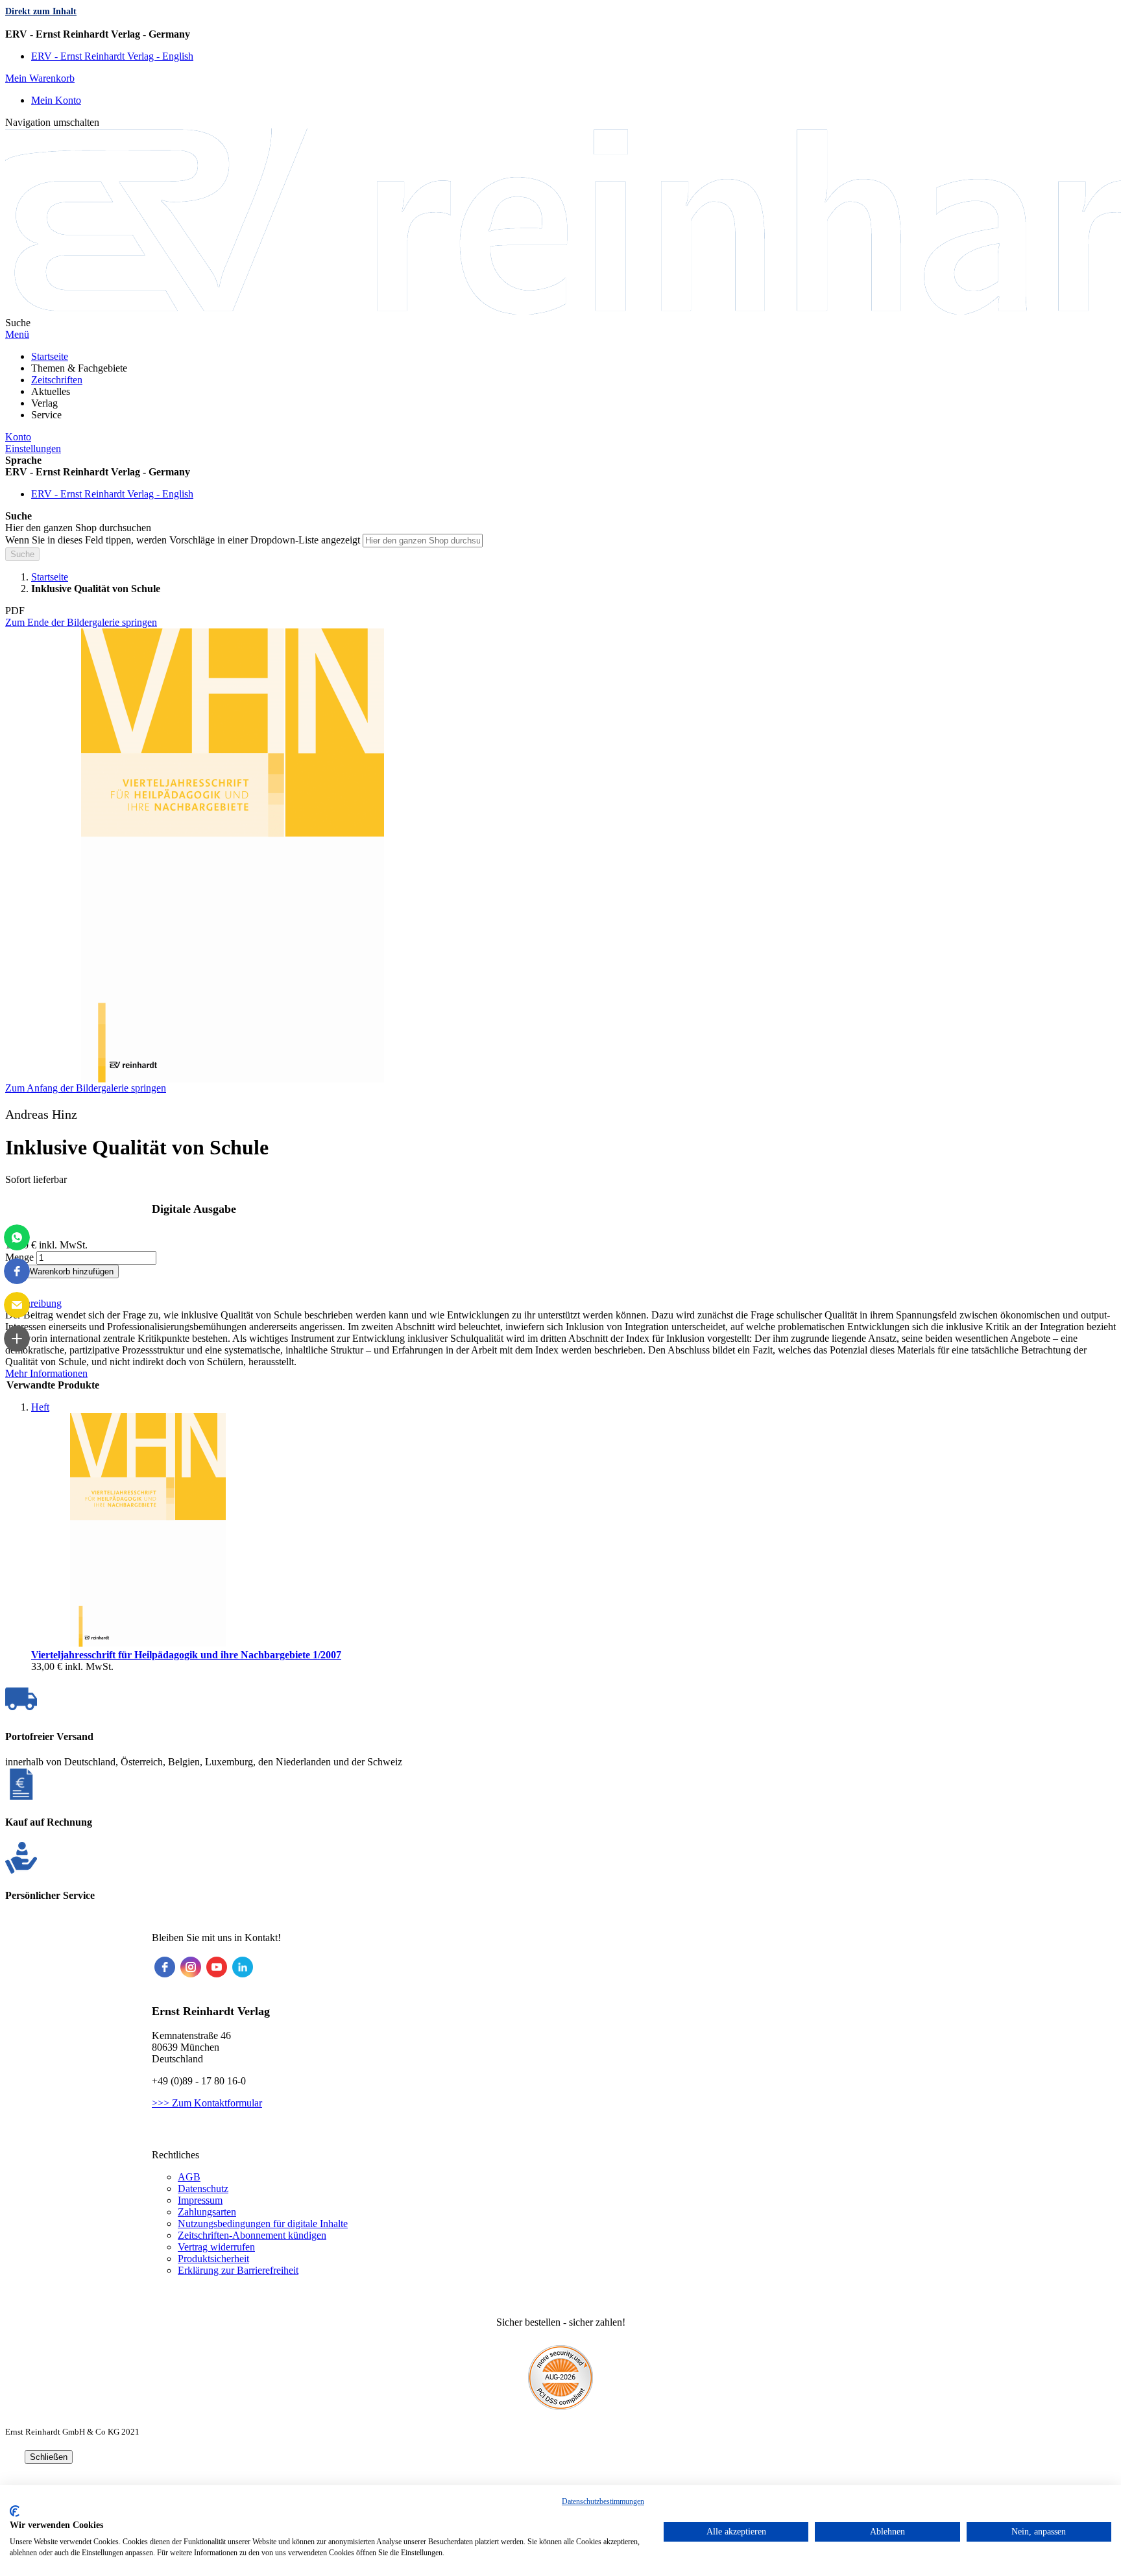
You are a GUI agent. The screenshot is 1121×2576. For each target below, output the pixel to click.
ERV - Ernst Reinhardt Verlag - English (112, 56)
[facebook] (165, 1967)
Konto (18, 437)
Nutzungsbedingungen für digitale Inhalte (263, 2224)
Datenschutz (203, 2188)
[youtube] (217, 1967)
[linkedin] (243, 1967)
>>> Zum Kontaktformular (207, 2103)
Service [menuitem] (46, 415)
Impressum (200, 2200)
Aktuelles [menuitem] (51, 391)
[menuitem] (50, 356)
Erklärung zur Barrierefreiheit (238, 2270)
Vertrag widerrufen (216, 2247)
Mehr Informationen (46, 1373)
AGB (189, 2177)
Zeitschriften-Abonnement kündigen (252, 2235)
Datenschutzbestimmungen (603, 2501)
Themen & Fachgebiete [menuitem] (79, 368)
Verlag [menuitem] (44, 403)
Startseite (50, 577)
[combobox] (423, 541)
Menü (17, 334)
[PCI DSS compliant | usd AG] (560, 2406)
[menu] (560, 386)
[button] (560, 34)
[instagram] (191, 1967)
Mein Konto (56, 100)
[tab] (560, 1304)
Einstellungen (33, 448)
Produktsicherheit (213, 2259)
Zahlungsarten (207, 2212)
